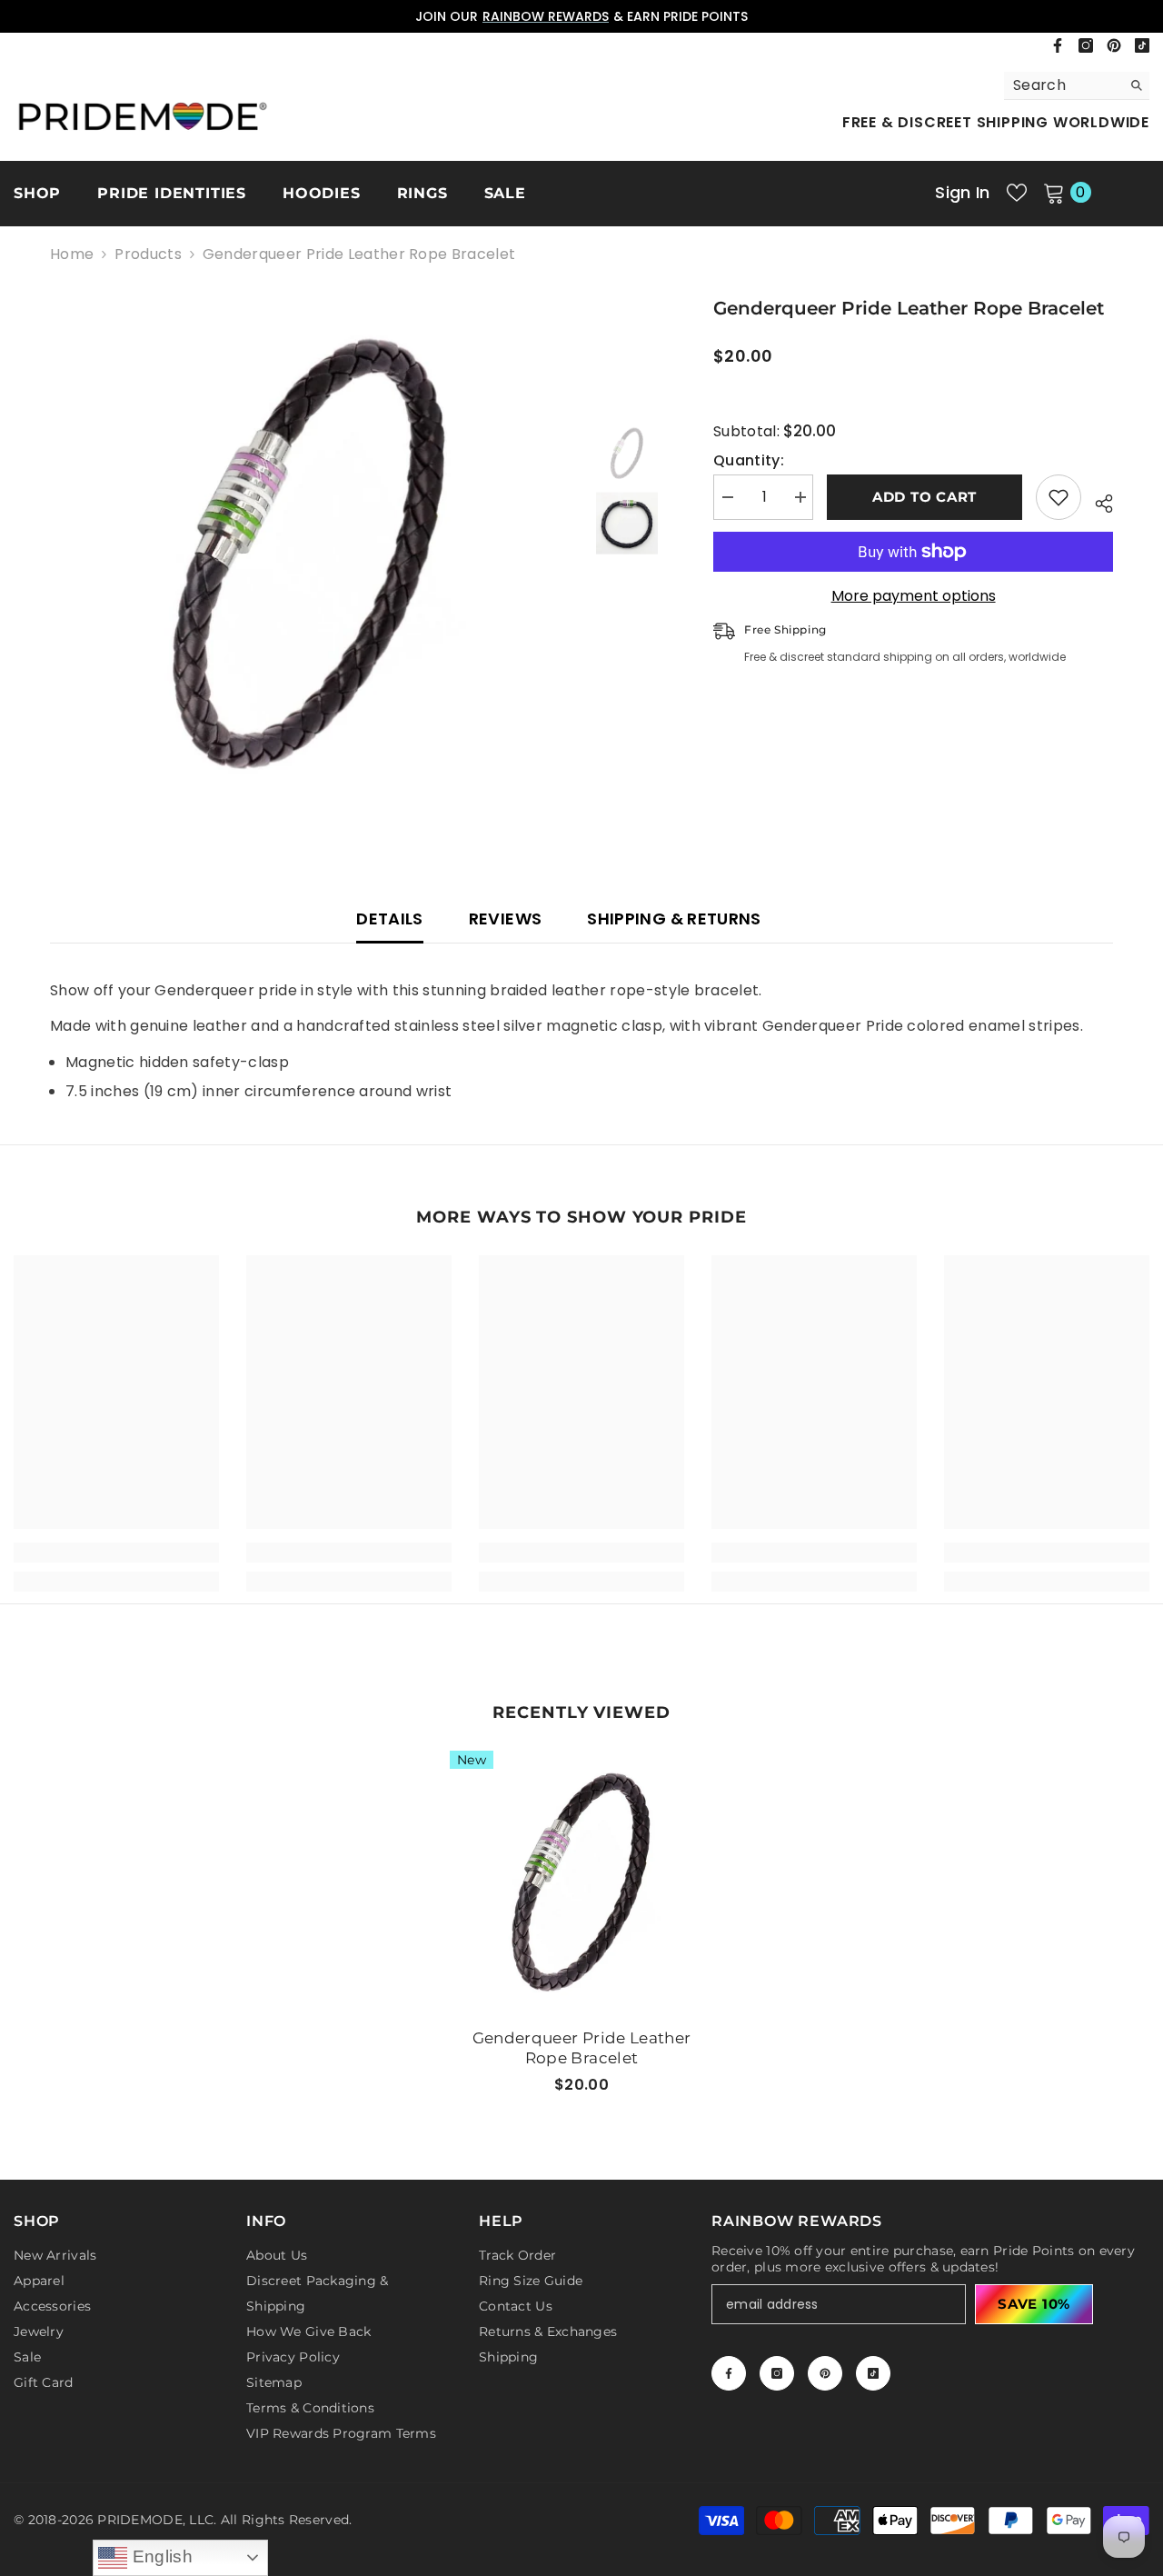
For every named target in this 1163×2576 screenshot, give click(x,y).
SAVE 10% (1034, 2304)
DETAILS (390, 919)
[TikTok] (1142, 45)
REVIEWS (506, 919)
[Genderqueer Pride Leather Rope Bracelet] (581, 1882)
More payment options (914, 596)
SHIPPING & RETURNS (674, 919)
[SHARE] (1097, 501)
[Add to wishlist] (1059, 497)
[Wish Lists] (1017, 193)
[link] (116, 1553)
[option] (581, 16)
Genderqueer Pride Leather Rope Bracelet (582, 2048)
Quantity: (749, 461)
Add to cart (924, 497)
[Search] (1077, 86)
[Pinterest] (1114, 45)
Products (148, 255)
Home (72, 255)
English (160, 2556)
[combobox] (1063, 85)
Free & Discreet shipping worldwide (996, 122)
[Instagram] (1086, 45)
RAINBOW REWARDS (546, 16)
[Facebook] (1058, 45)
